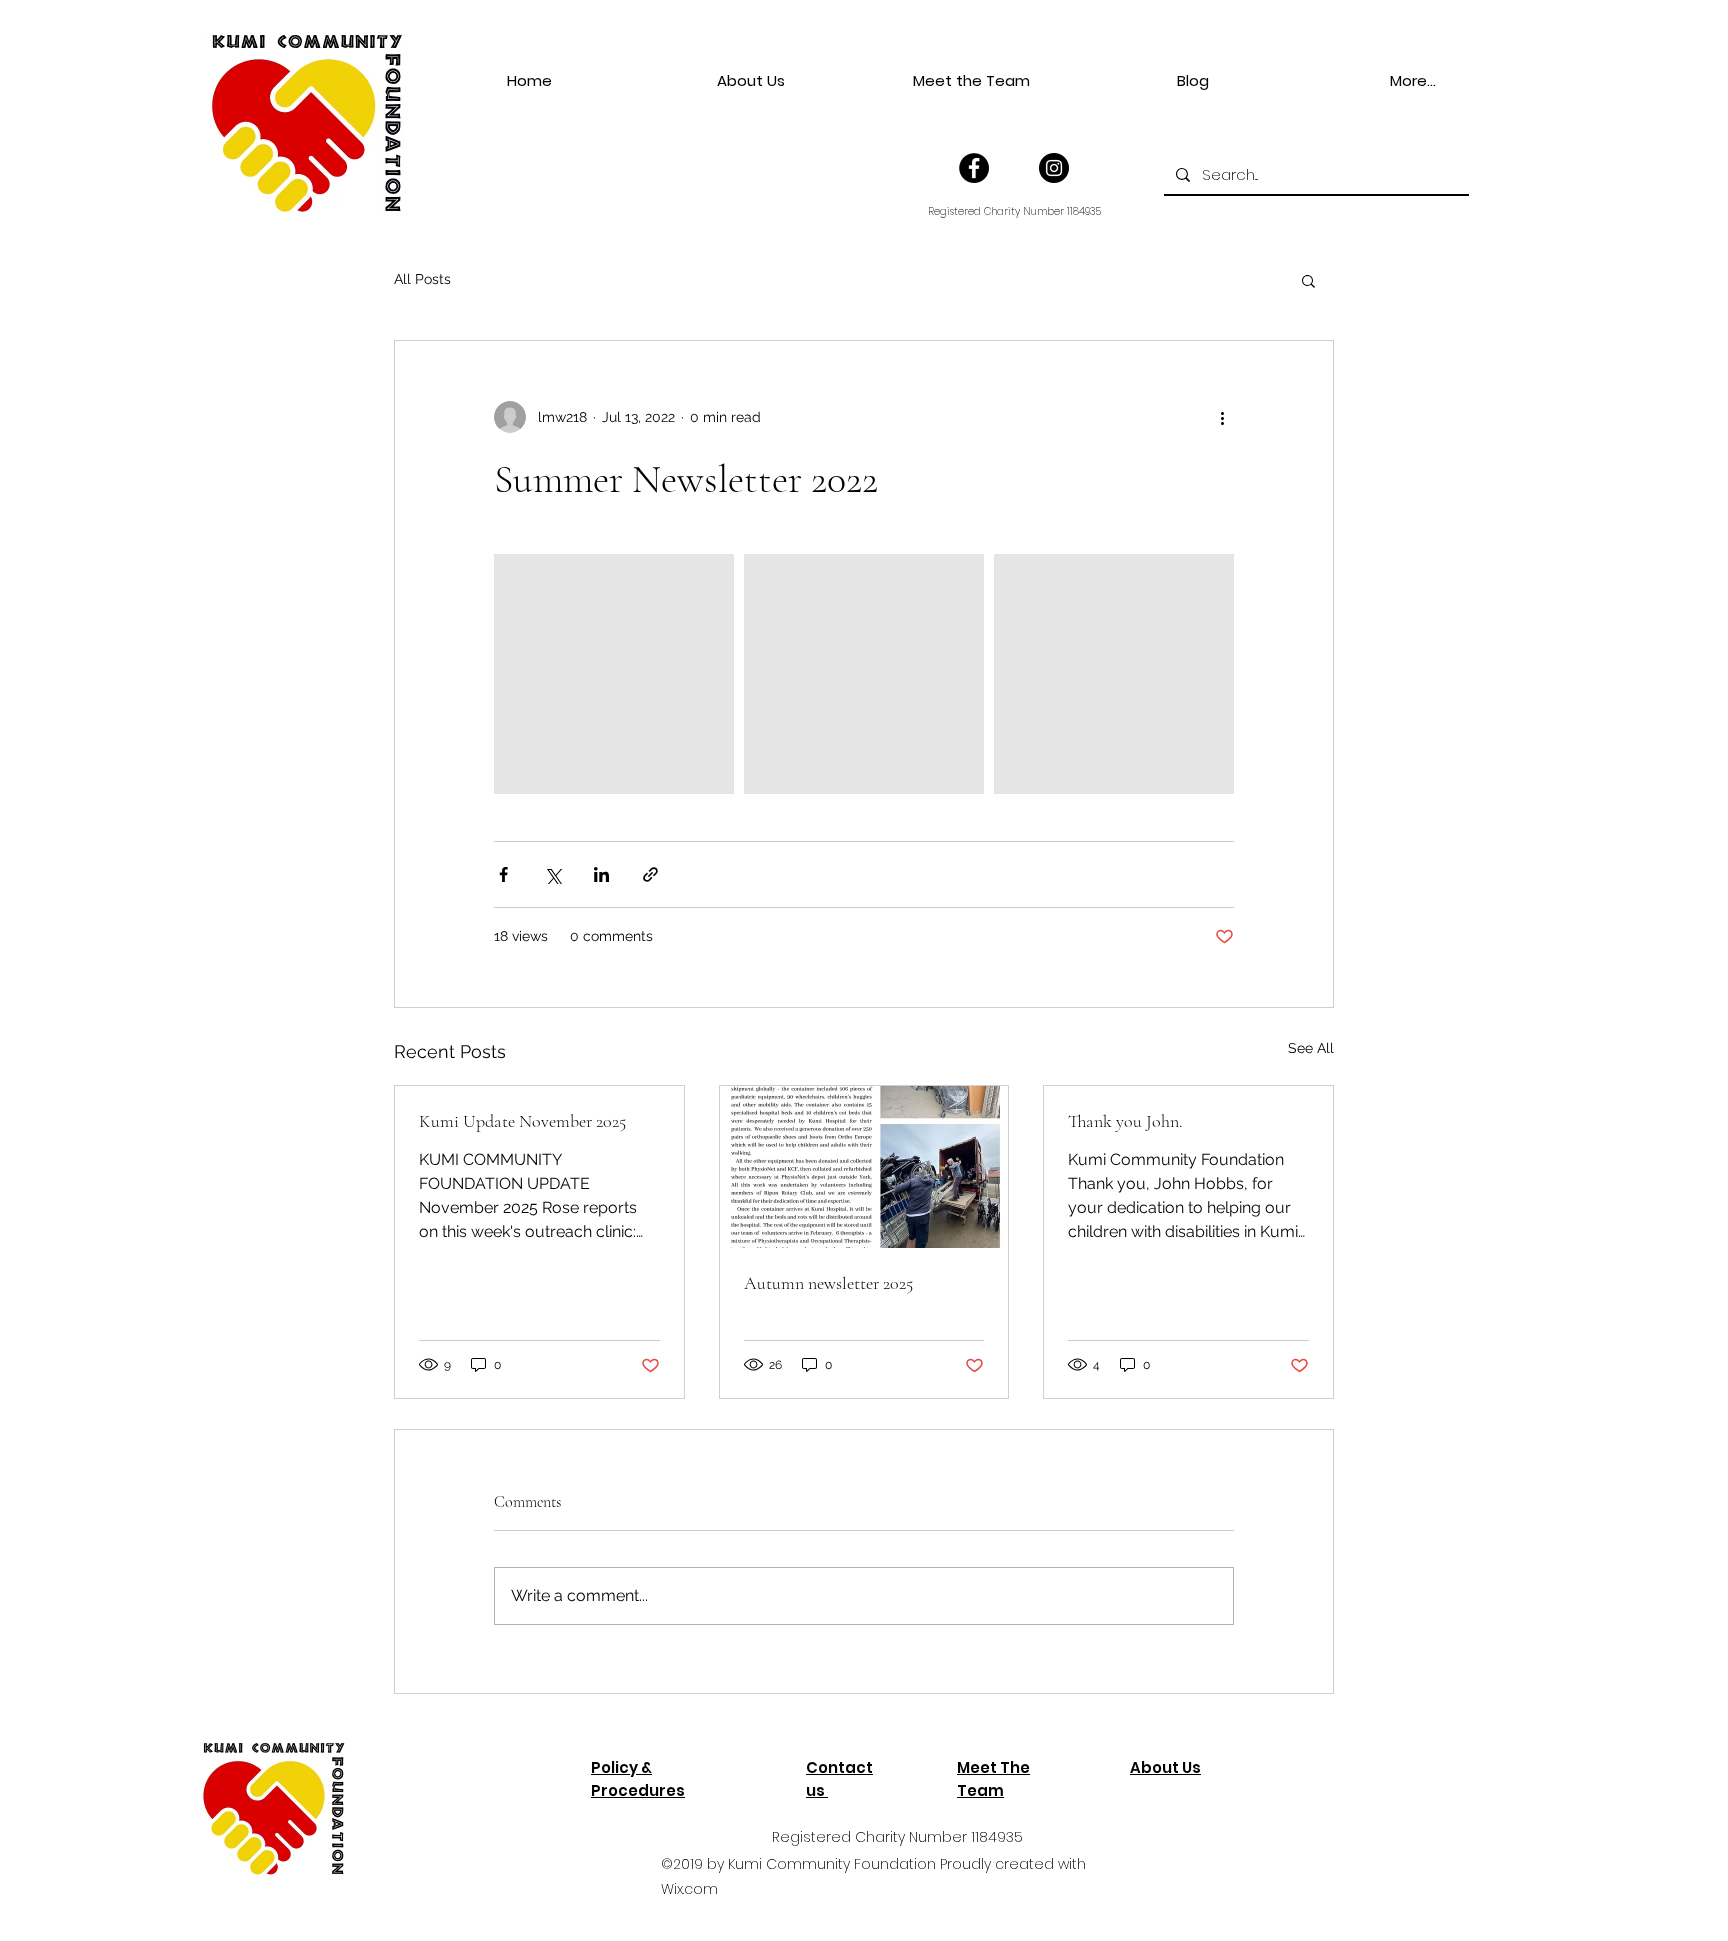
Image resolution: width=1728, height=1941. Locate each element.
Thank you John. (1125, 1121)
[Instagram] (1054, 168)
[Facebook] (974, 168)
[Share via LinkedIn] (601, 874)
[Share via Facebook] (503, 874)
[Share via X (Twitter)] (552, 874)
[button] (1308, 280)
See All (1311, 1048)
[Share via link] (650, 874)
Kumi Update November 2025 (522, 1121)
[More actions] (1222, 417)
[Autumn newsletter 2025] (864, 1167)
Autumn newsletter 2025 (828, 1283)
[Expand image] (614, 674)
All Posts (422, 279)
